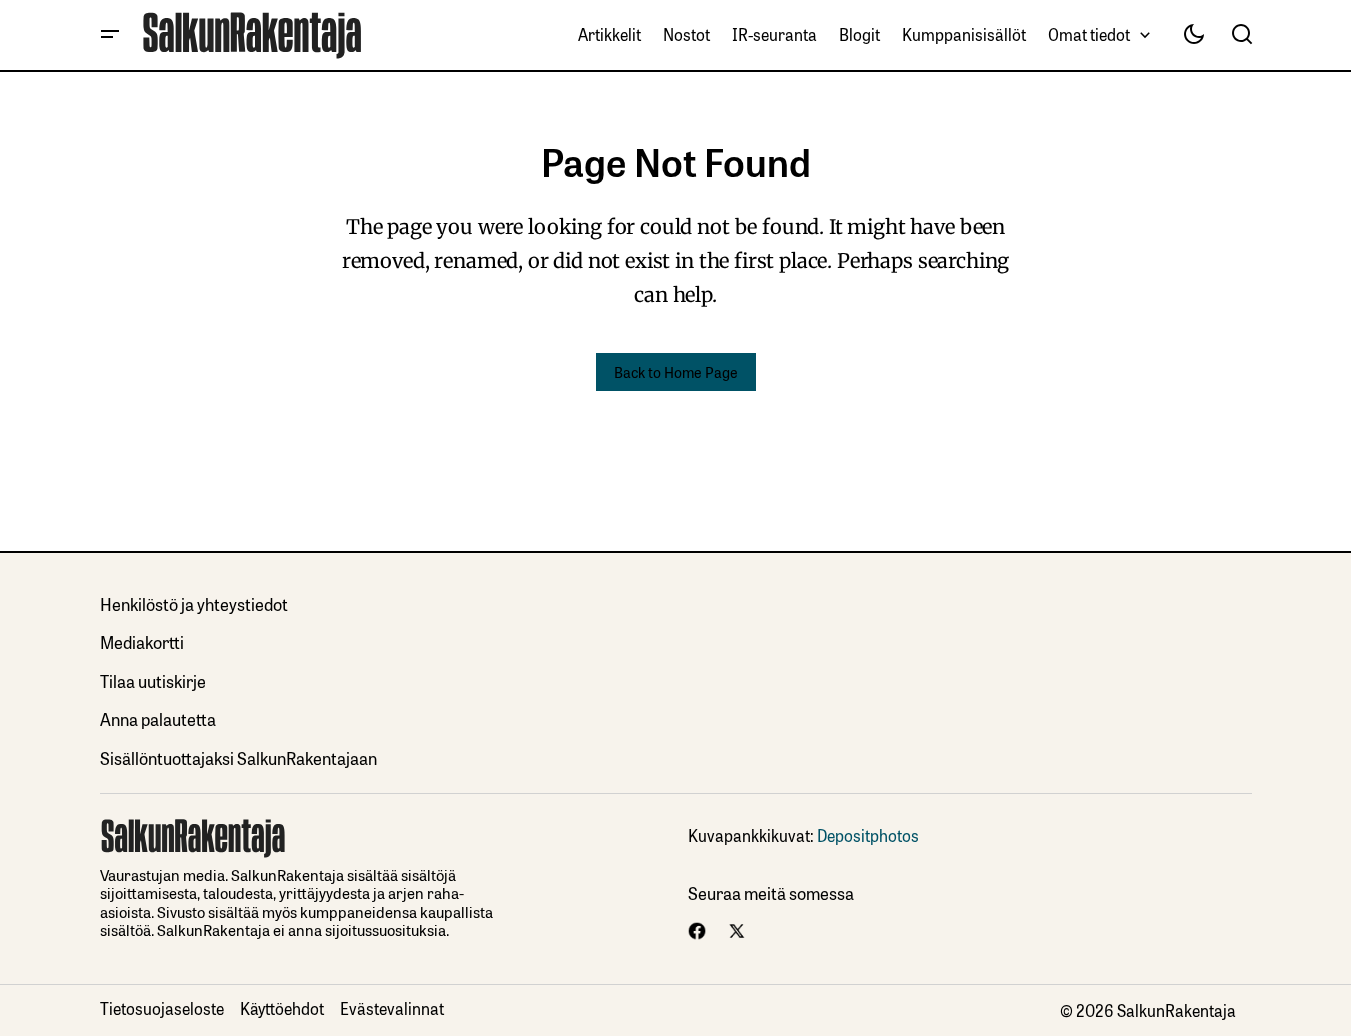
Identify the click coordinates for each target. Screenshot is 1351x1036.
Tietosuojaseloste (162, 1008)
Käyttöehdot (282, 1008)
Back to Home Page (676, 371)
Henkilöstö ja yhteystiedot (194, 603)
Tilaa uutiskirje (153, 680)
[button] (110, 35)
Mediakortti (142, 641)
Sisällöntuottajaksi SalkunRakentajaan (238, 757)
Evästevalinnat (392, 1008)
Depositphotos (868, 835)
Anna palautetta (158, 718)
